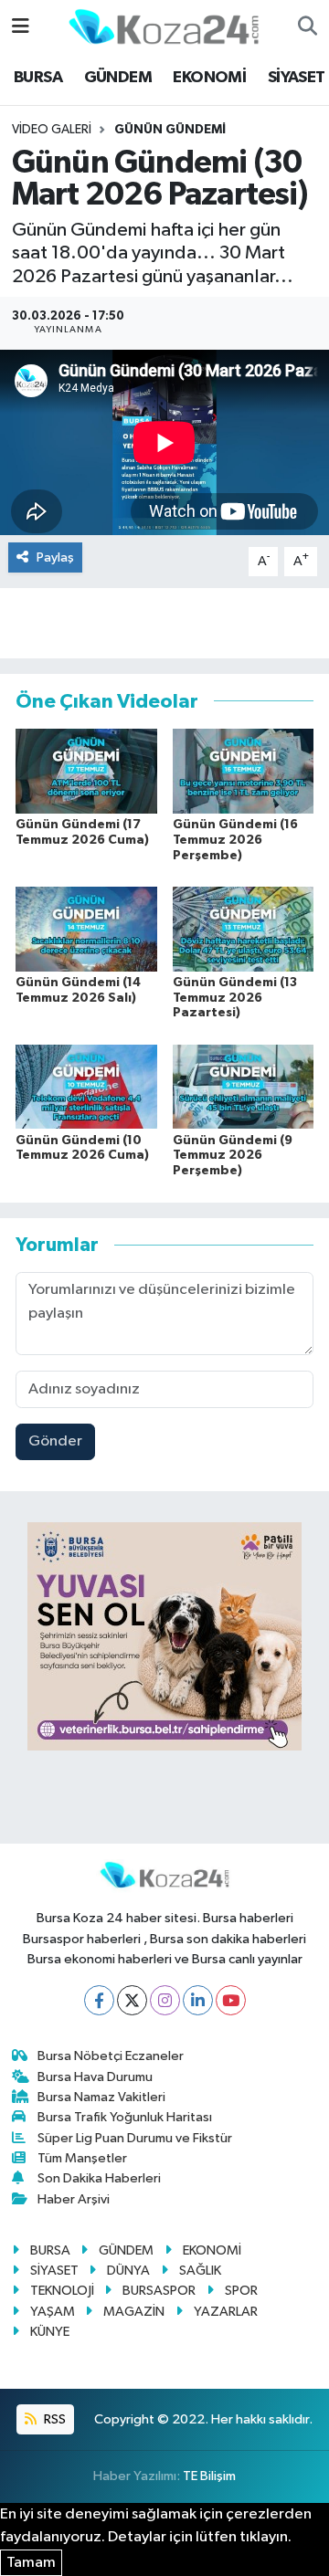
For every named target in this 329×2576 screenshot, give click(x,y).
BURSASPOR (159, 2291)
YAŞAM (53, 2312)
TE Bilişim (209, 2476)
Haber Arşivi (74, 2199)
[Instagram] (165, 2000)
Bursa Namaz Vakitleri (101, 2097)
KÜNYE (50, 2332)
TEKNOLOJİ (62, 2291)
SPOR (241, 2291)
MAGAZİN (134, 2312)
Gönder (55, 1441)
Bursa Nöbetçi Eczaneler (111, 2056)
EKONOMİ (209, 78)
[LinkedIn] (198, 2000)
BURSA (38, 78)
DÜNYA (128, 2271)
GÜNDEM (118, 78)
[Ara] (308, 27)
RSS (53, 2419)
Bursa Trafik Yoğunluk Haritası (125, 2117)
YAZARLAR (226, 2312)
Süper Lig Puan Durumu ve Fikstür (135, 2138)
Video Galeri (52, 130)
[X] (132, 2000)
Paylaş (55, 557)
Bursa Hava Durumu (95, 2077)
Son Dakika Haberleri (99, 2178)
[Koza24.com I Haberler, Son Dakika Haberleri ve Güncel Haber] (164, 26)
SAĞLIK (200, 2271)
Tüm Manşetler (82, 2158)
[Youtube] (231, 2000)
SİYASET (297, 78)
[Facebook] (99, 2000)
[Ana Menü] (21, 27)
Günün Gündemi (170, 130)
